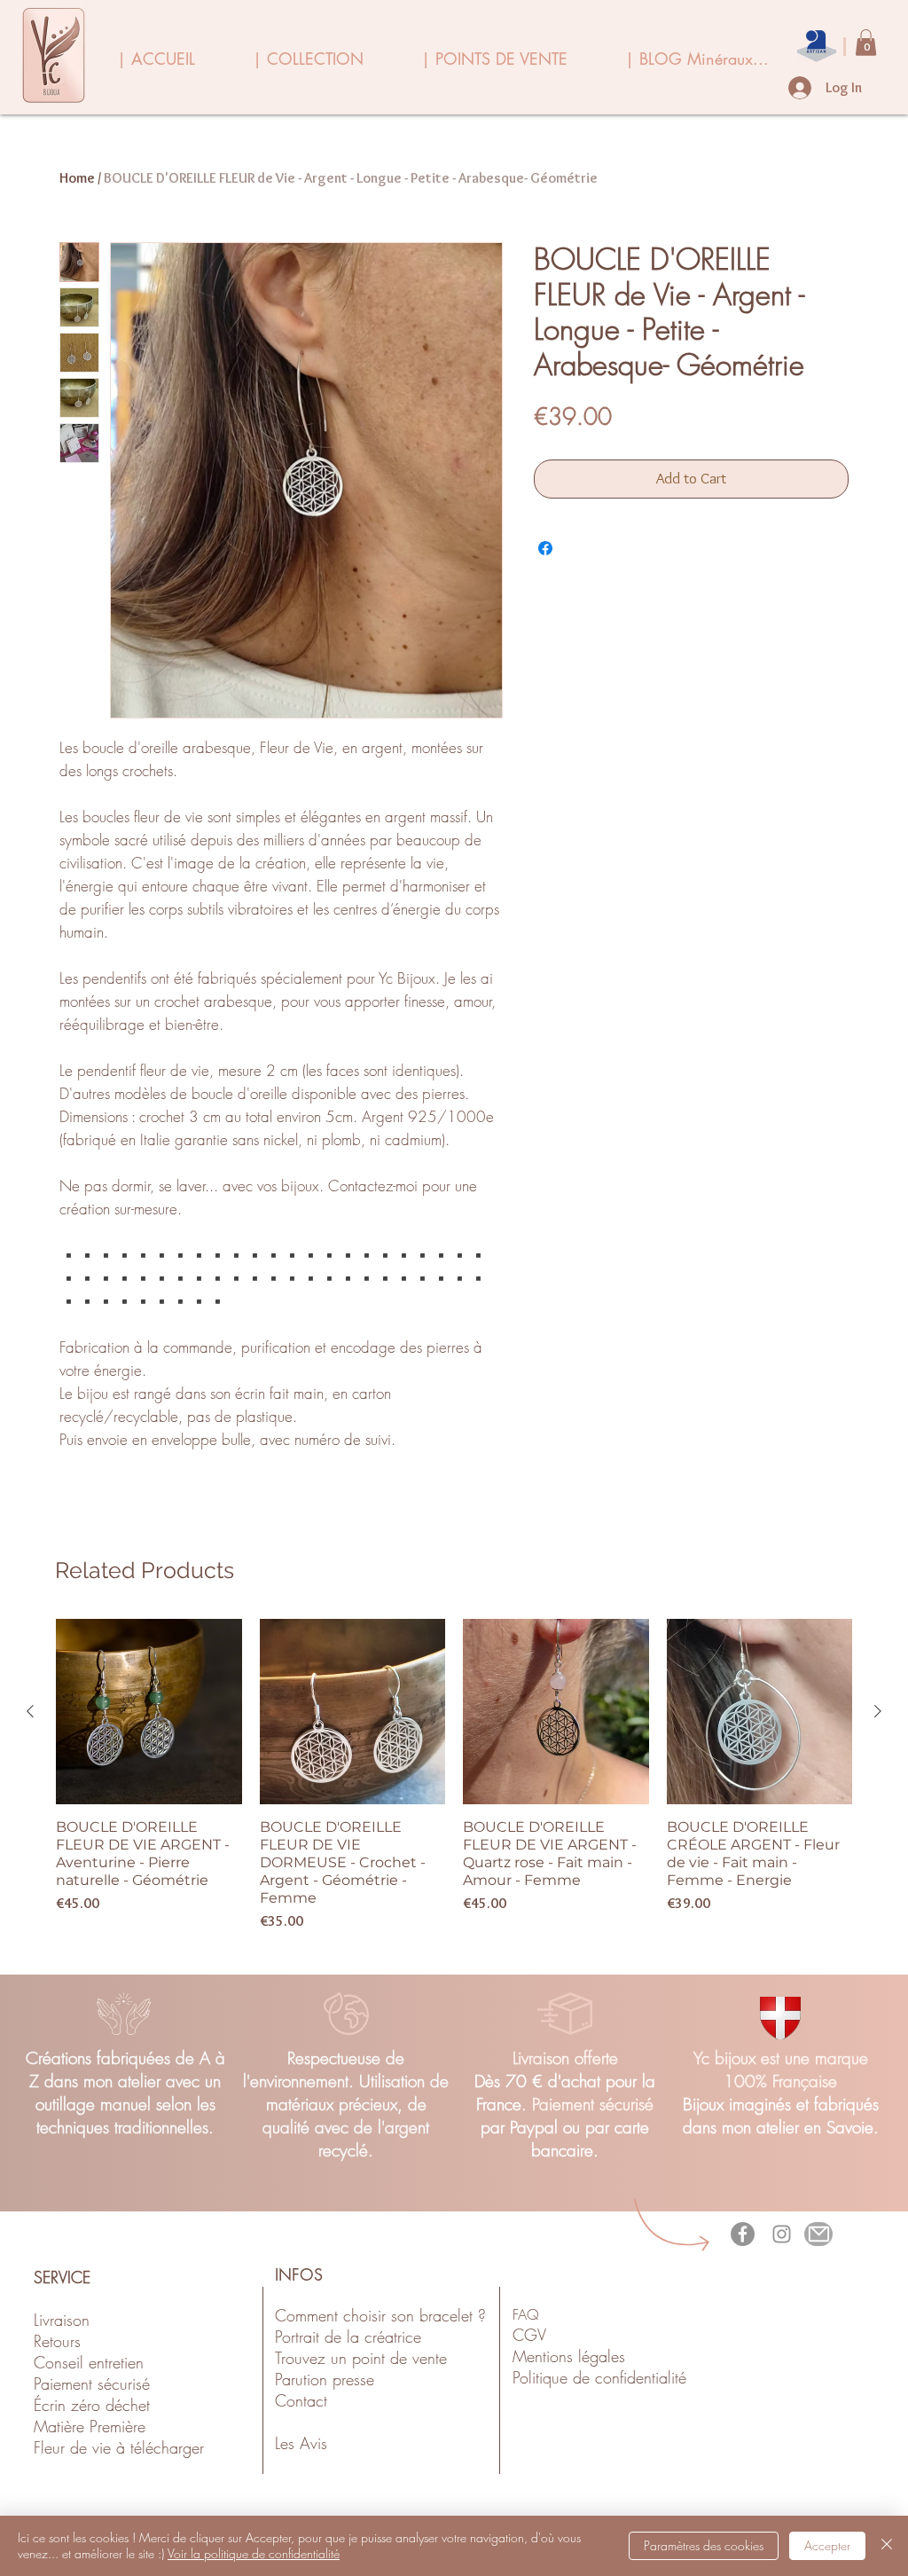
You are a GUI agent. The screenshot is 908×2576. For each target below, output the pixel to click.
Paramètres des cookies (704, 2545)
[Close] (887, 2546)
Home (77, 178)
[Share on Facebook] (545, 548)
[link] (866, 43)
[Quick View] (149, 1712)
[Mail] (818, 2234)
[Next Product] (878, 1711)
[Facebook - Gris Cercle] (743, 2234)
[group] (454, 1776)
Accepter (827, 2545)
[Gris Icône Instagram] (782, 2234)
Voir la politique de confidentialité (254, 2553)
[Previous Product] (30, 1711)
